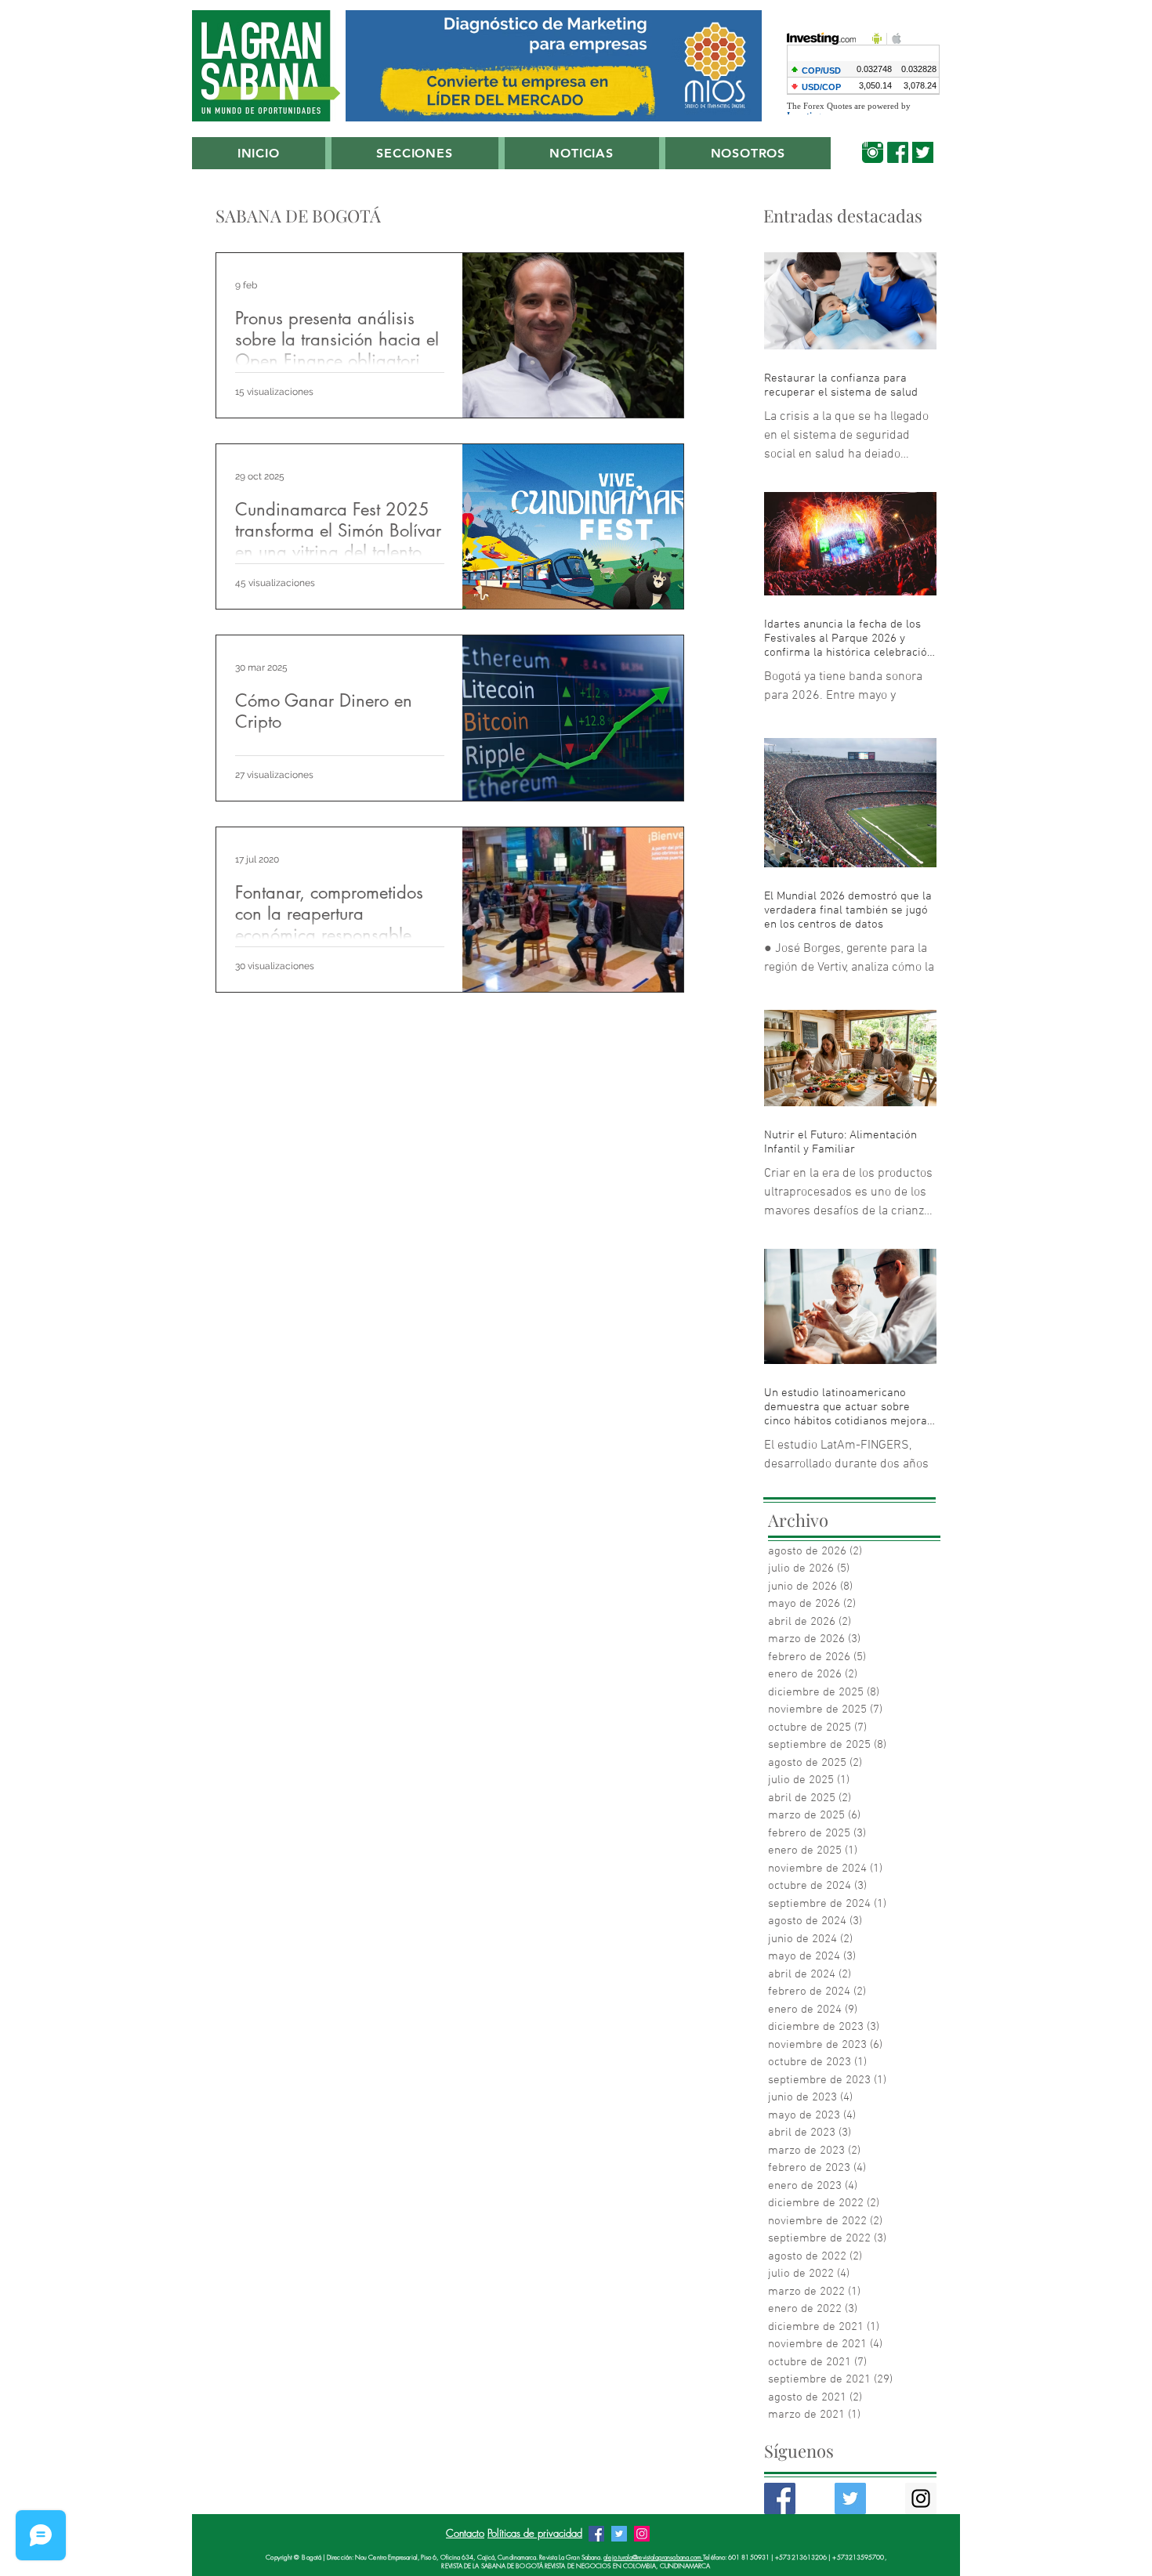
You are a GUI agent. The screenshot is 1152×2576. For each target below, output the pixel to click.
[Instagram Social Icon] (921, 2498)
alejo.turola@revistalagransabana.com (653, 2557)
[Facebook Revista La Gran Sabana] (596, 2534)
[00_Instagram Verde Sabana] (873, 152)
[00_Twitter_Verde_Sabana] (923, 152)
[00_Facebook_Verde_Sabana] (898, 152)
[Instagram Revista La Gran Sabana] (642, 2534)
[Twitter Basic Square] (850, 2498)
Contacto (465, 2533)
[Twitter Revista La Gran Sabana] (619, 2534)
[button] (415, 153)
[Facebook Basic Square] (780, 2498)
